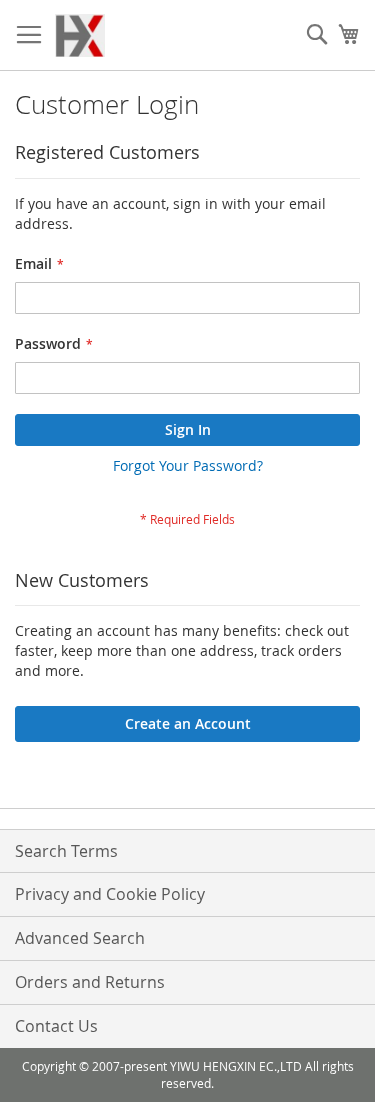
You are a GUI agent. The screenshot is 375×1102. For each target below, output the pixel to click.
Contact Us (56, 1026)
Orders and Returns (90, 982)
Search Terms (66, 851)
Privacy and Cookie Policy (110, 894)
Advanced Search (80, 938)
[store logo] (80, 35)
